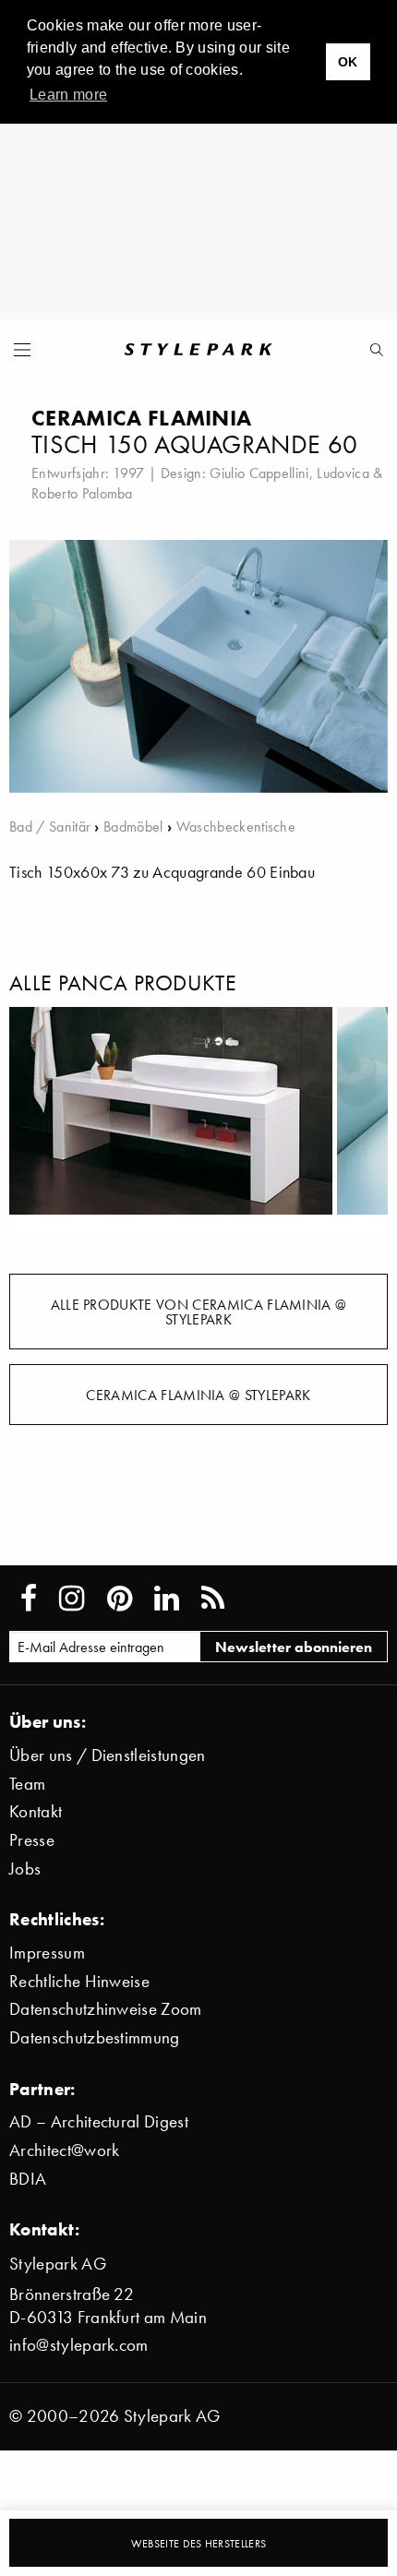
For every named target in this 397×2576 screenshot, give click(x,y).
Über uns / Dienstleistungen (108, 1755)
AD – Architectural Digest (99, 2121)
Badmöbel (133, 826)
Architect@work (64, 2150)
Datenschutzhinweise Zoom (106, 2009)
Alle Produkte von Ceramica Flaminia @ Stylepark (199, 1312)
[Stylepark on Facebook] (29, 1599)
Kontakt (36, 1811)
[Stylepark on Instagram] (72, 1599)
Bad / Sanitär (50, 826)
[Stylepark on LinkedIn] (167, 1599)
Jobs (25, 1869)
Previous (37, 1121)
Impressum (47, 1953)
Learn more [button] (68, 95)
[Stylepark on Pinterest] (120, 1599)
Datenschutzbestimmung (95, 2037)
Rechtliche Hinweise (79, 1981)
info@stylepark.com (79, 2345)
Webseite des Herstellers (199, 2543)
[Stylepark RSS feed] (213, 1599)
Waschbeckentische (236, 826)
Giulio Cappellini (259, 473)
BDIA (28, 2179)
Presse (32, 1840)
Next (360, 1121)
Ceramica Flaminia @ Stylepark (198, 1395)
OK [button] (348, 62)
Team (27, 1784)
